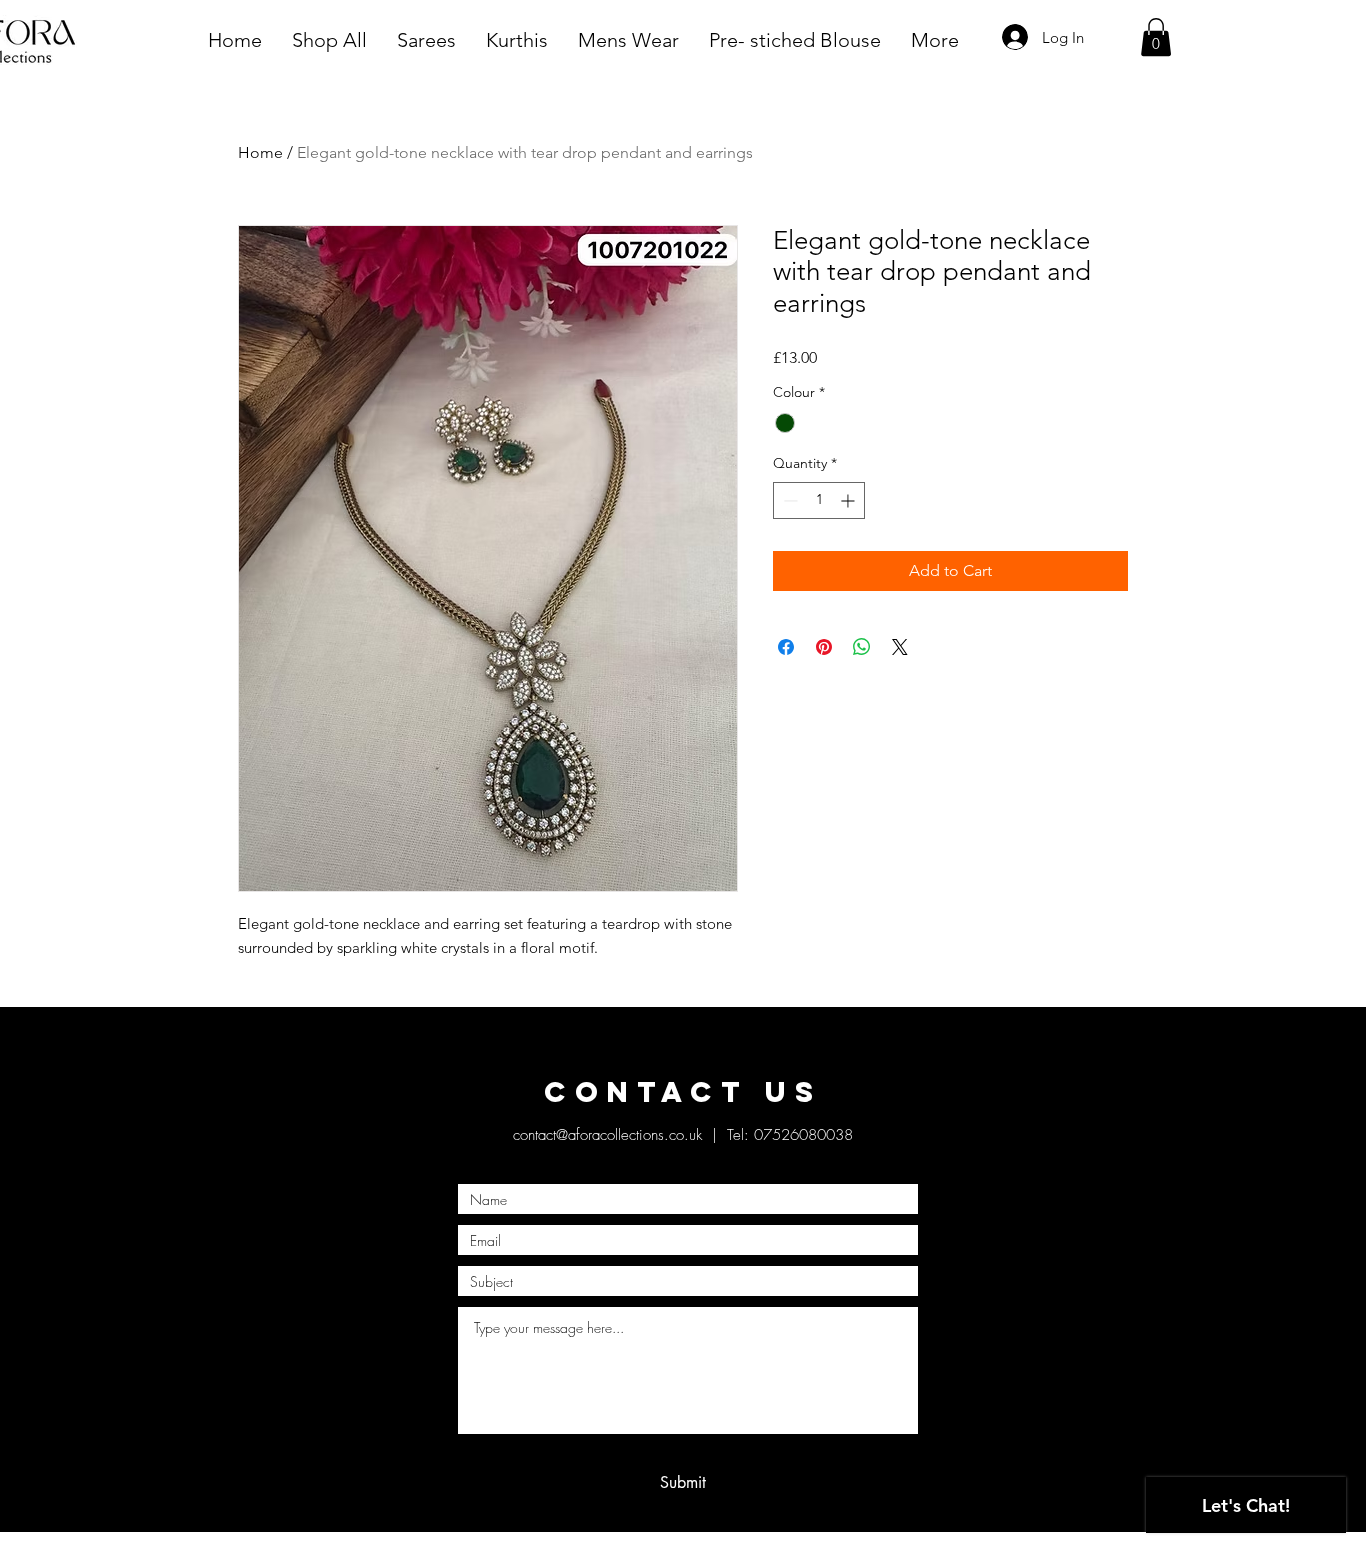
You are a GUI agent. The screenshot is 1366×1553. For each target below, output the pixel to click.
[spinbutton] (819, 500)
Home (260, 152)
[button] (1156, 37)
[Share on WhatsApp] (862, 647)
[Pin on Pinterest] (824, 647)
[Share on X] (900, 647)
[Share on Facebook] (786, 647)
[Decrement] (788, 500)
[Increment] (849, 500)
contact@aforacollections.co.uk (607, 1135)
